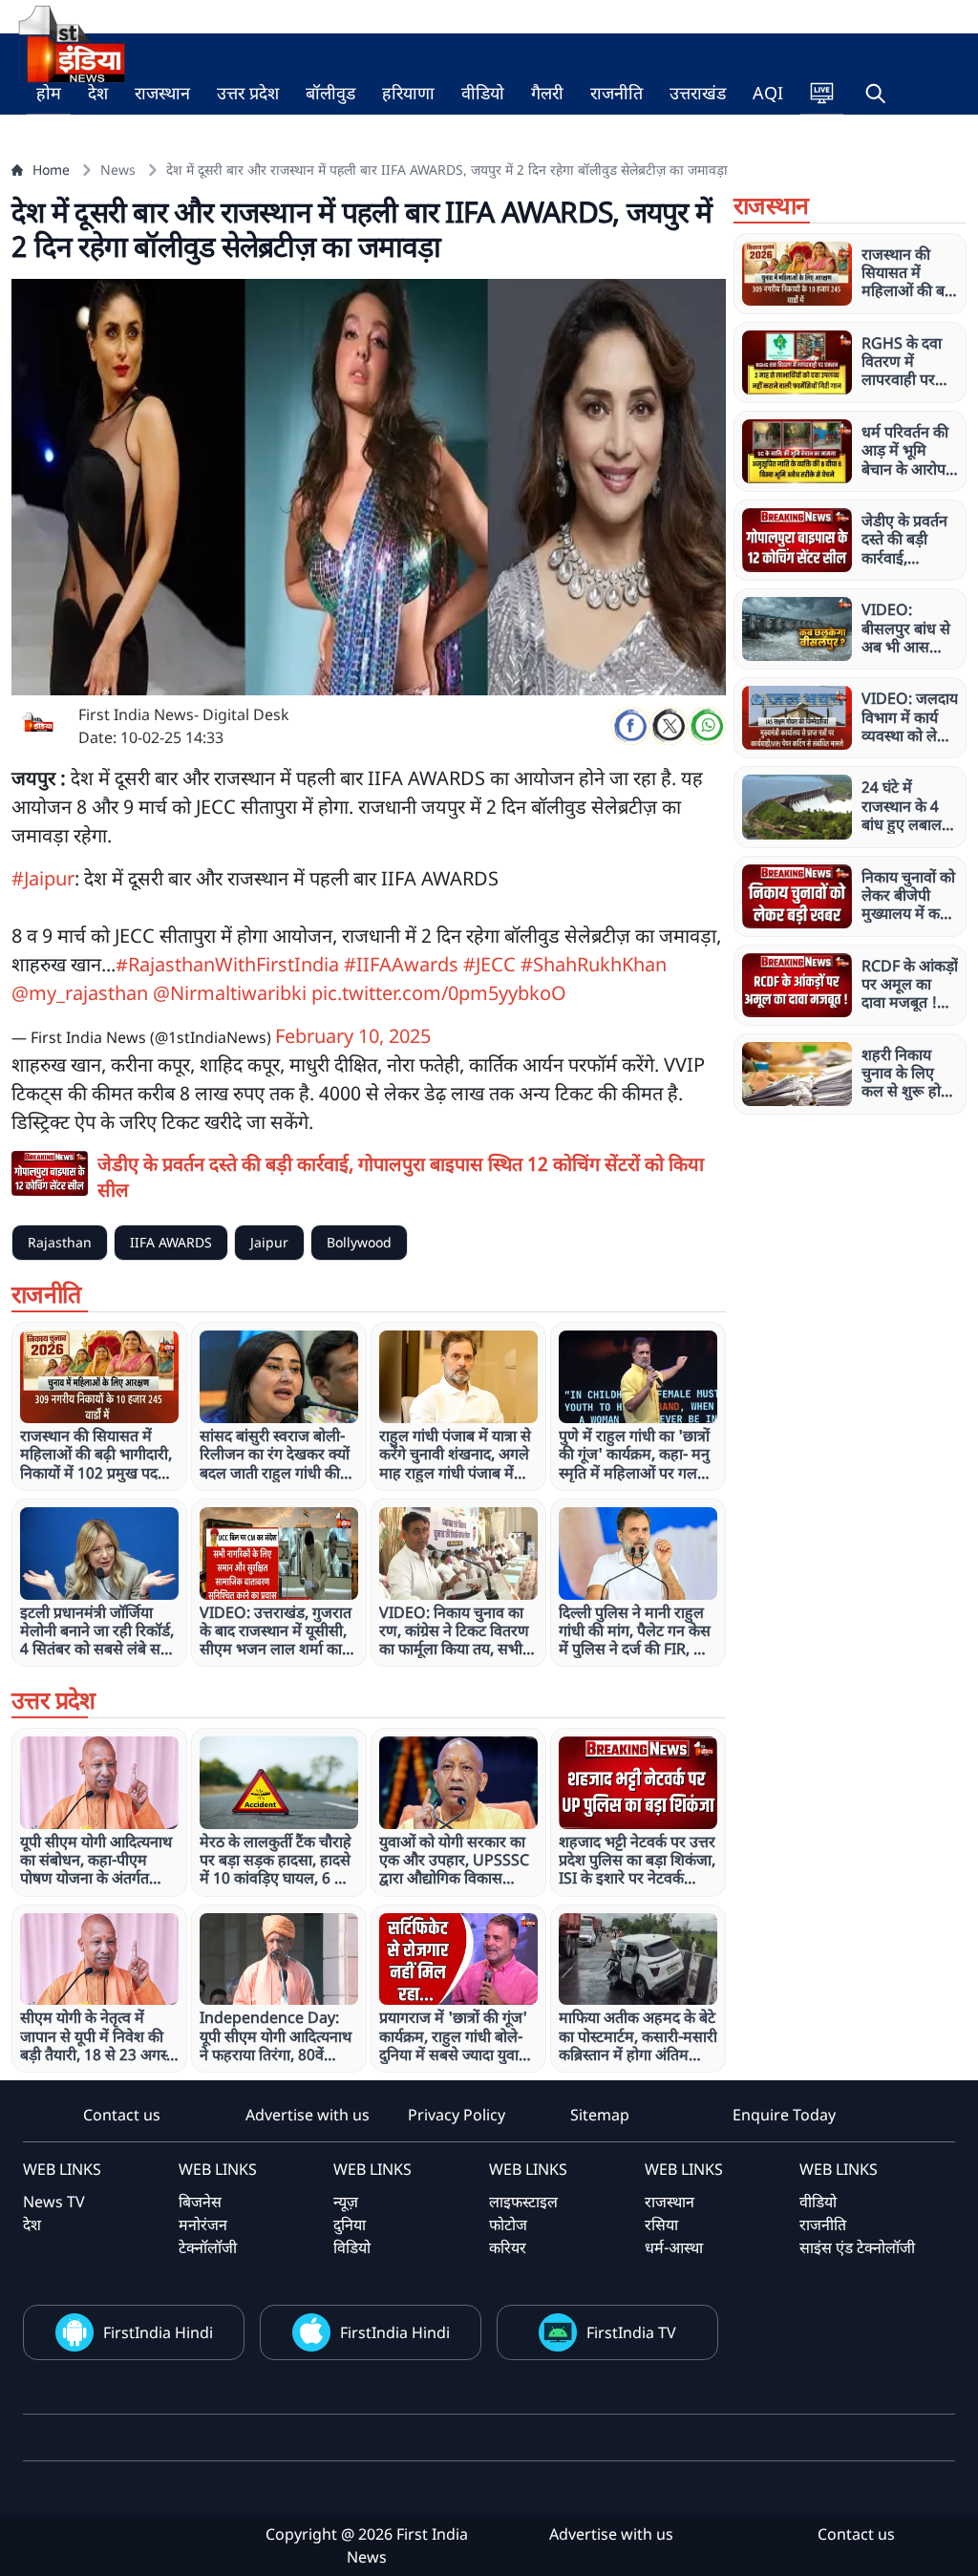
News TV (54, 2202)
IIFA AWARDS (171, 1242)
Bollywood (359, 1242)
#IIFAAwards (401, 964)
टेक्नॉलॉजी (208, 2247)
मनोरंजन (203, 2225)
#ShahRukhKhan (594, 964)
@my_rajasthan (80, 993)
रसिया (661, 2225)
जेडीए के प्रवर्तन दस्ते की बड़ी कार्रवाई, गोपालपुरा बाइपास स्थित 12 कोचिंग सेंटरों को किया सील (401, 1177)
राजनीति (617, 93)
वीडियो (483, 93)
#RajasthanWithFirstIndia (227, 964)
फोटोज (508, 2225)
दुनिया (350, 2225)
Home (51, 170)
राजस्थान (162, 93)
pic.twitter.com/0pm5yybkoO (439, 993)
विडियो (352, 2247)
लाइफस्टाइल (523, 2202)
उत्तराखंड (698, 93)
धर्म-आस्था (674, 2247)
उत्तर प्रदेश (248, 93)
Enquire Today (784, 2115)
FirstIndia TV (631, 2332)
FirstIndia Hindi (158, 2332)
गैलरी (547, 93)
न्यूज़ (346, 2202)
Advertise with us (308, 2115)
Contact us (122, 2115)
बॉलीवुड (330, 93)
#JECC (489, 964)
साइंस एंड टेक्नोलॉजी (857, 2247)
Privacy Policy (457, 2115)
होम (49, 93)
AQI (768, 93)
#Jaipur (43, 878)
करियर (508, 2247)
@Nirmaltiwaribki (230, 993)
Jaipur (269, 1242)
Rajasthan (60, 1242)
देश (98, 93)
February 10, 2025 (353, 1036)
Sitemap (600, 2115)
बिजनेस (200, 2202)
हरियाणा (408, 93)
